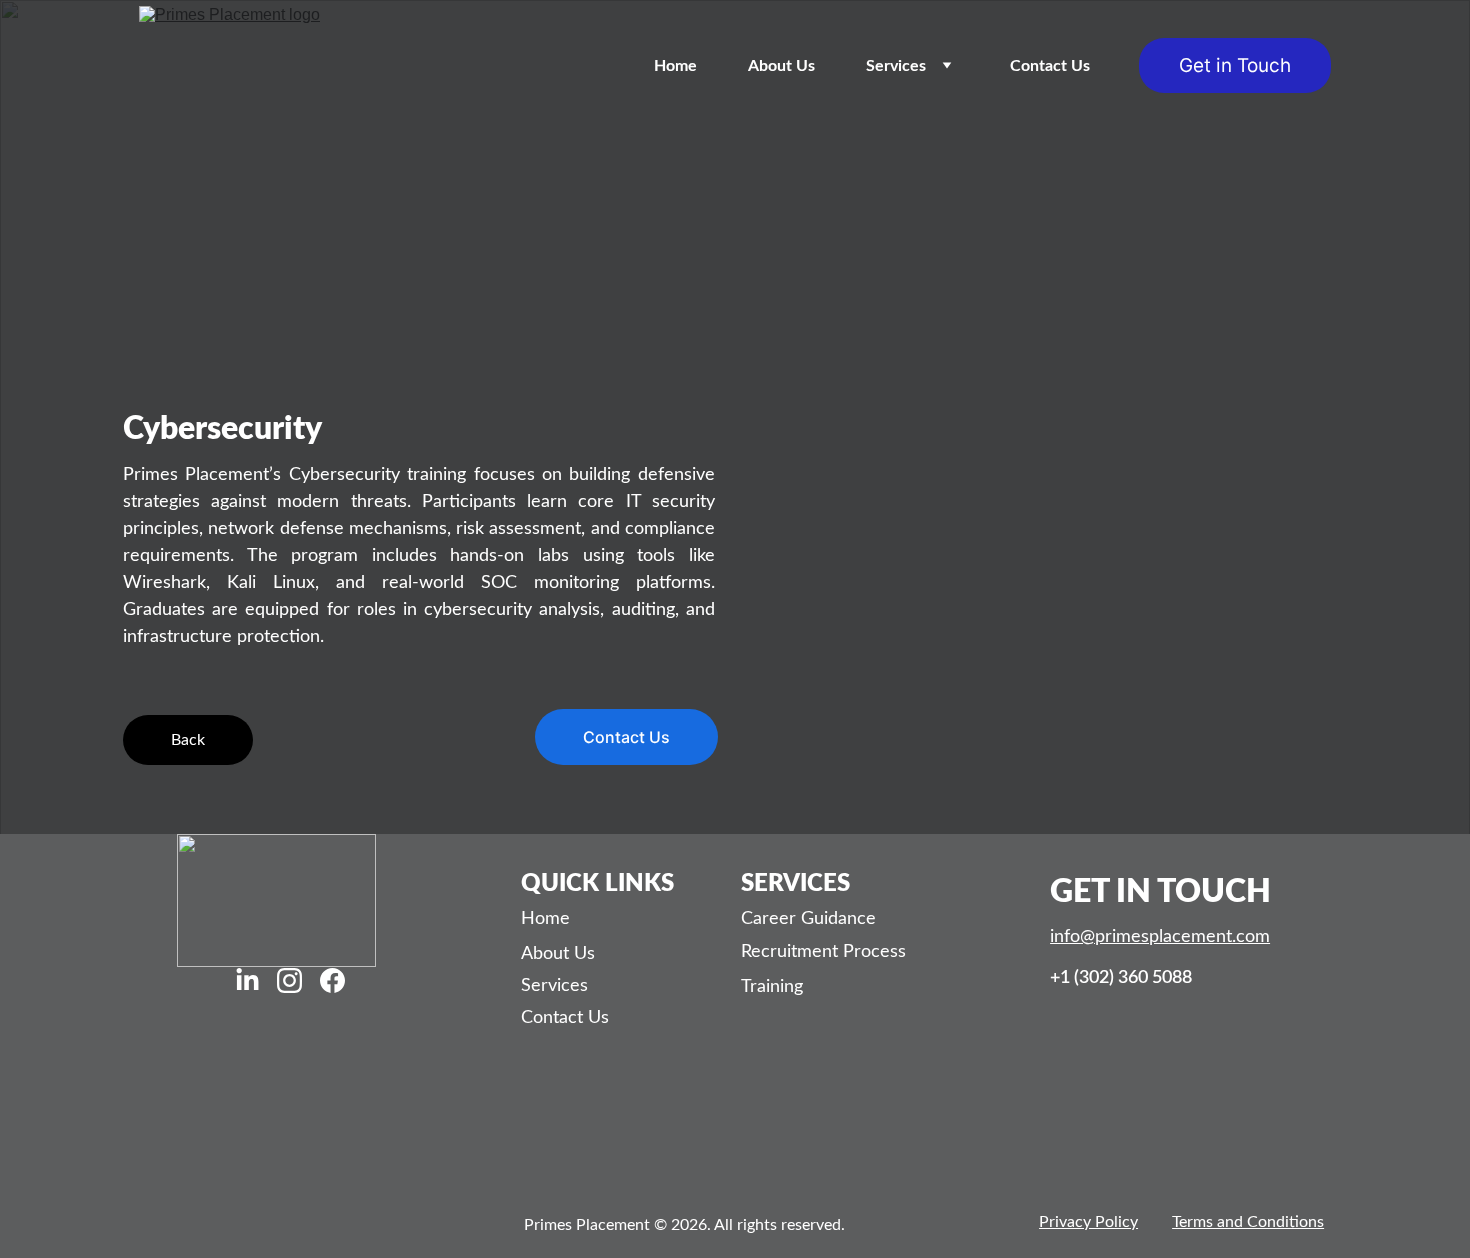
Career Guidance (808, 919)
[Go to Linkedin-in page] (247, 979)
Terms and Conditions (1248, 1222)
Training (772, 987)
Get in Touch (1235, 65)
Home (675, 66)
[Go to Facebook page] (332, 979)
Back (188, 740)
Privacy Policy (1088, 1222)
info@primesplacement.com (1160, 937)
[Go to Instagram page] (289, 979)
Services (896, 66)
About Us (781, 66)
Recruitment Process (823, 952)
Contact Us (1050, 66)
